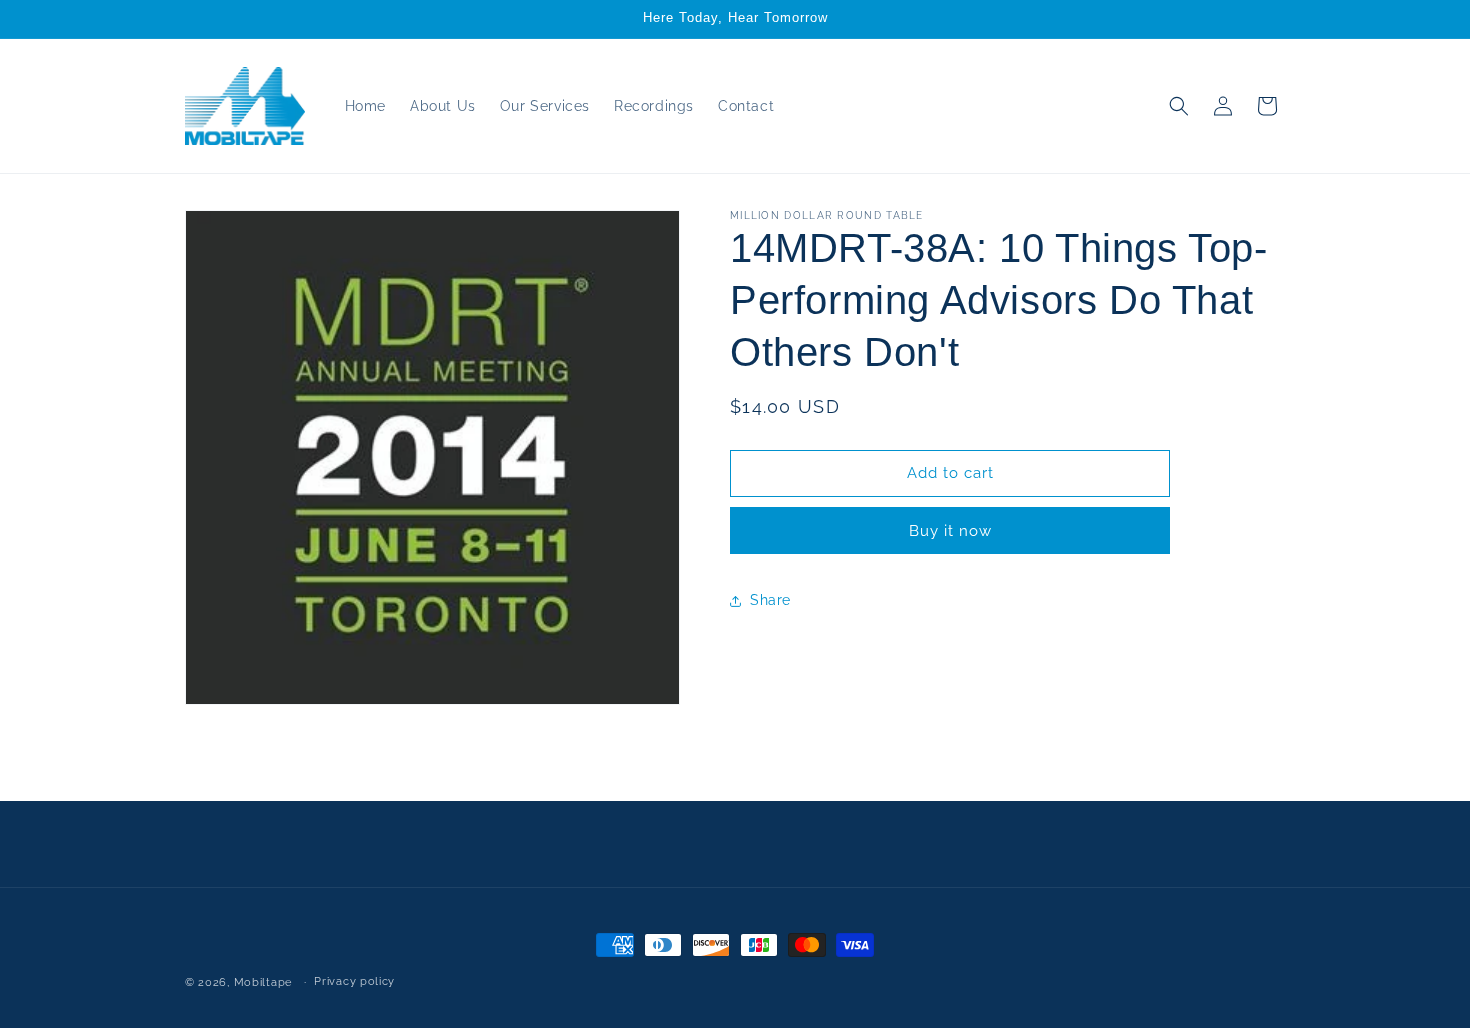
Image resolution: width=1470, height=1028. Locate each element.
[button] (1179, 106)
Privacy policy (354, 981)
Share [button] (770, 600)
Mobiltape (263, 982)
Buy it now (950, 531)
